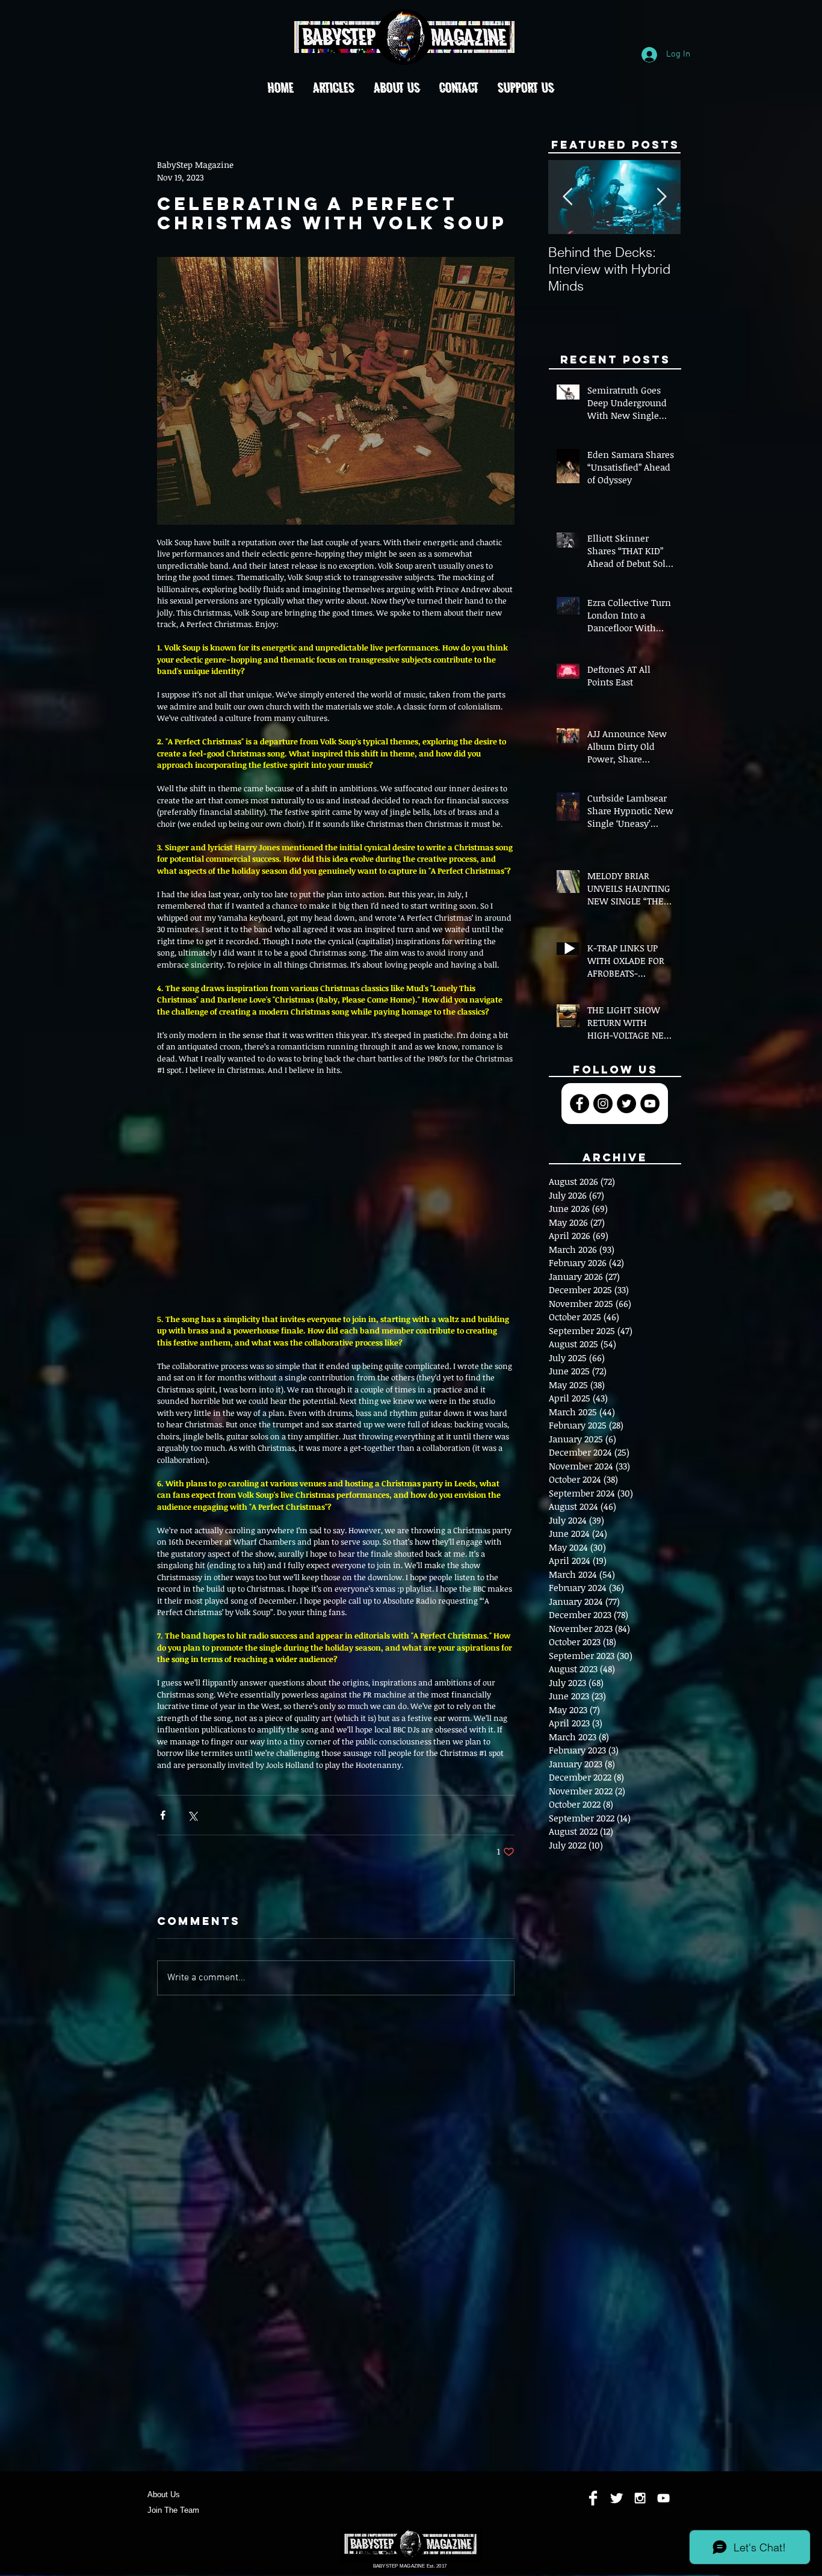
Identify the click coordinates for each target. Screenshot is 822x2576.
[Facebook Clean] (593, 2498)
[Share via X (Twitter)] (192, 1815)
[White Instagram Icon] (640, 2498)
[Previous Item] (567, 198)
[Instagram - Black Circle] (603, 1104)
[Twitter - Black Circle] (626, 1104)
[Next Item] (661, 198)
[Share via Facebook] (163, 1815)
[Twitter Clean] (616, 2498)
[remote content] (336, 1195)
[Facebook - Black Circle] (579, 1104)
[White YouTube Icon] (663, 2498)
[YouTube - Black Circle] (650, 1104)
